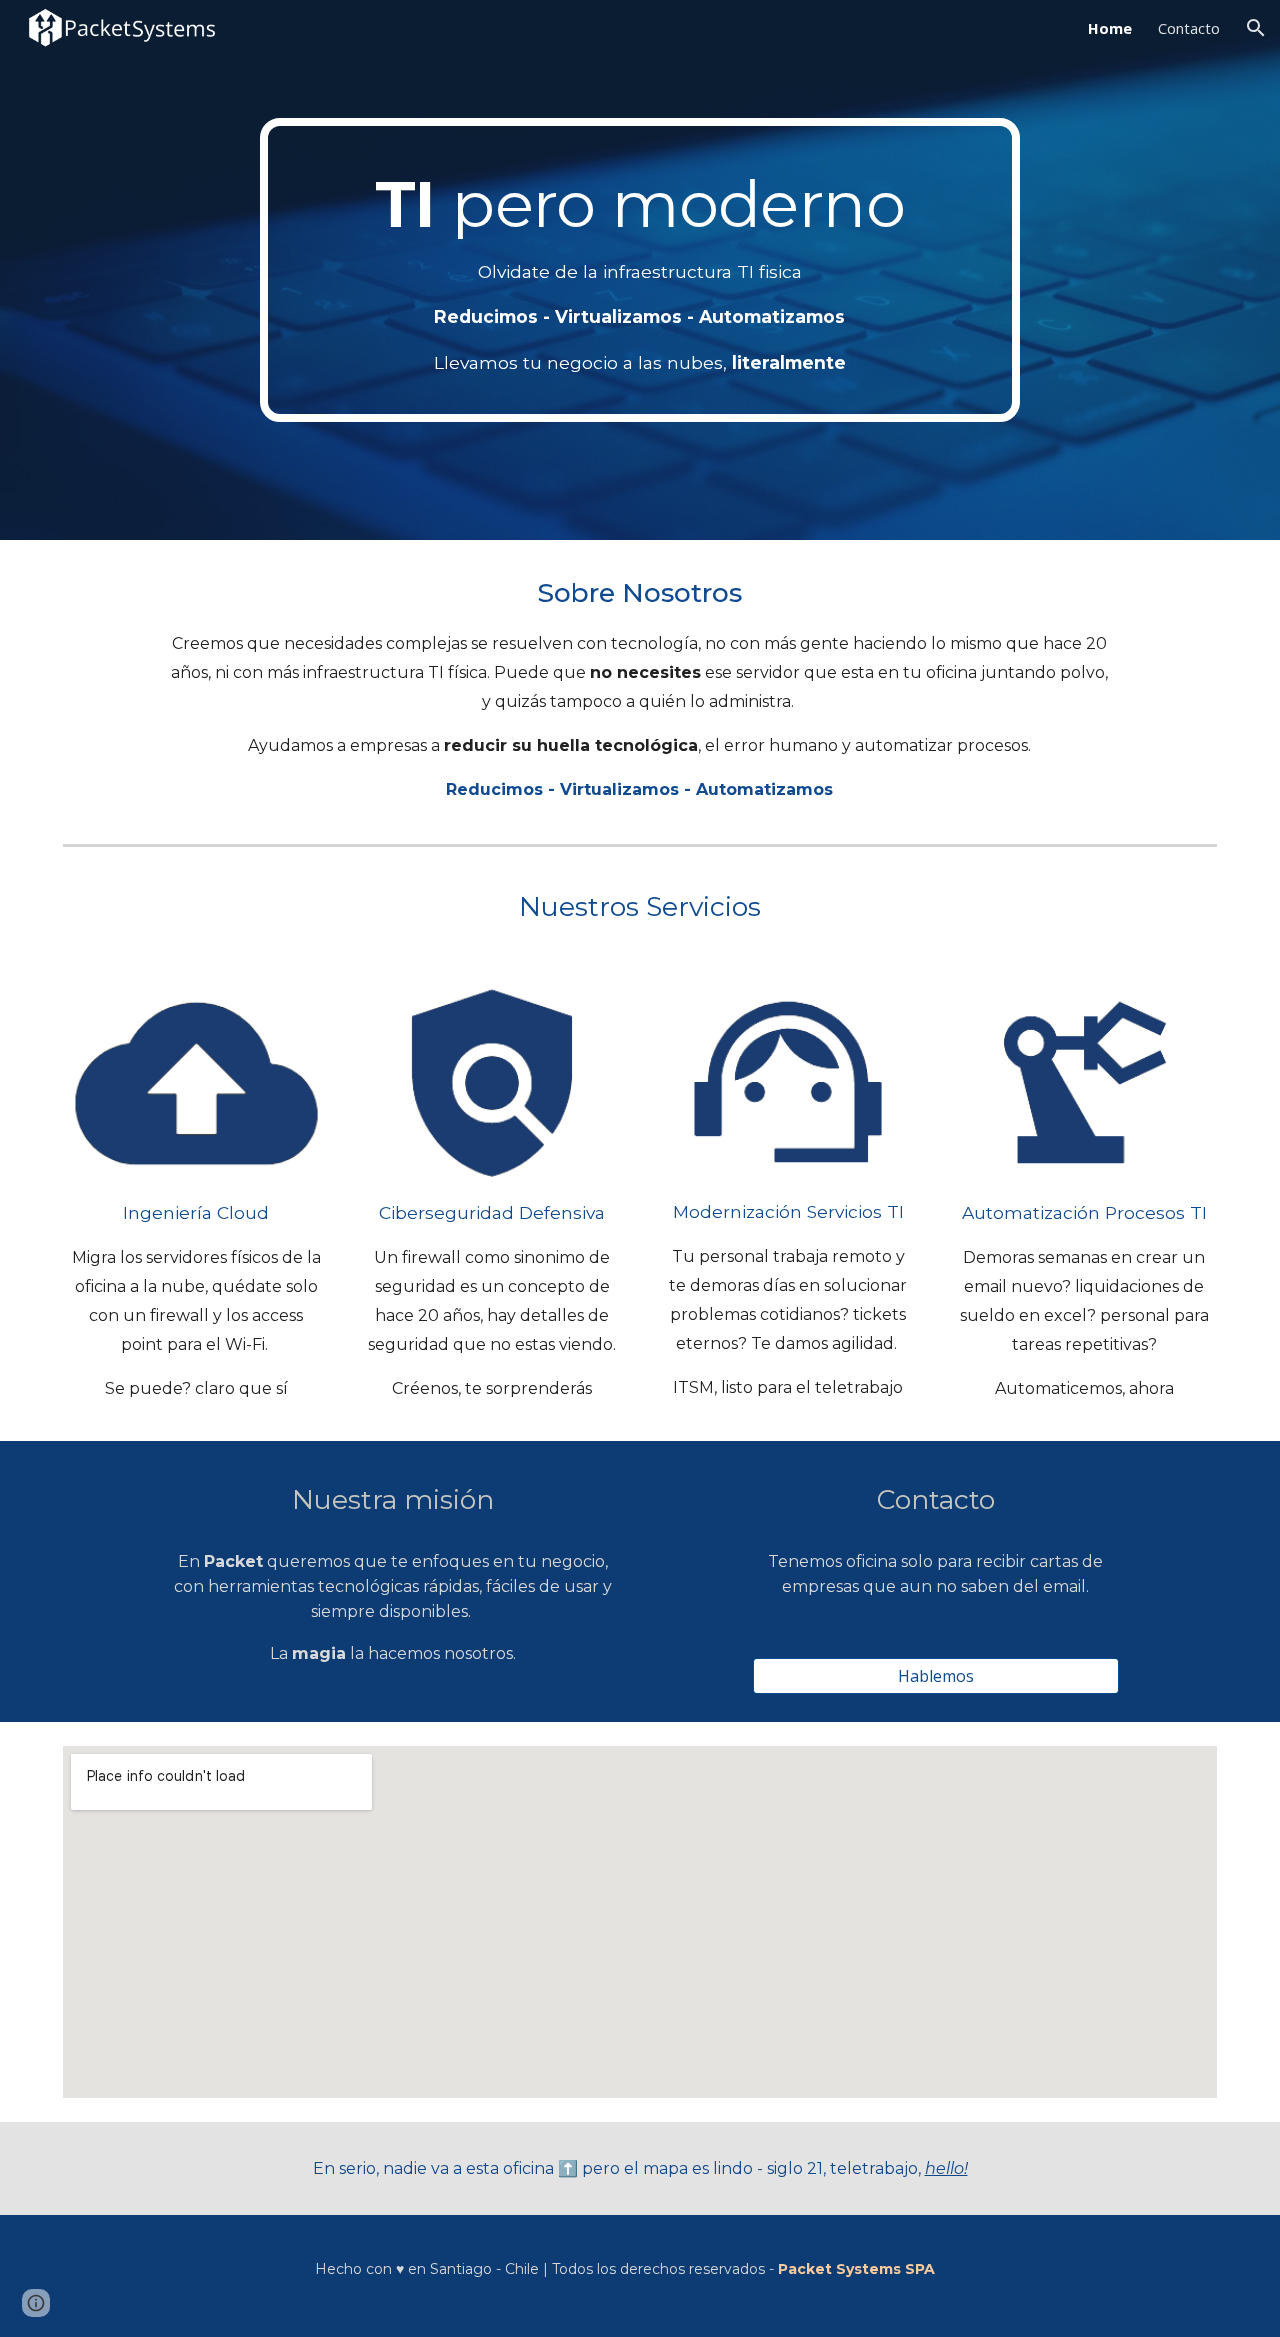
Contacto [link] (1189, 28)
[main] (640, 270)
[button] (1256, 28)
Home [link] (1110, 28)
